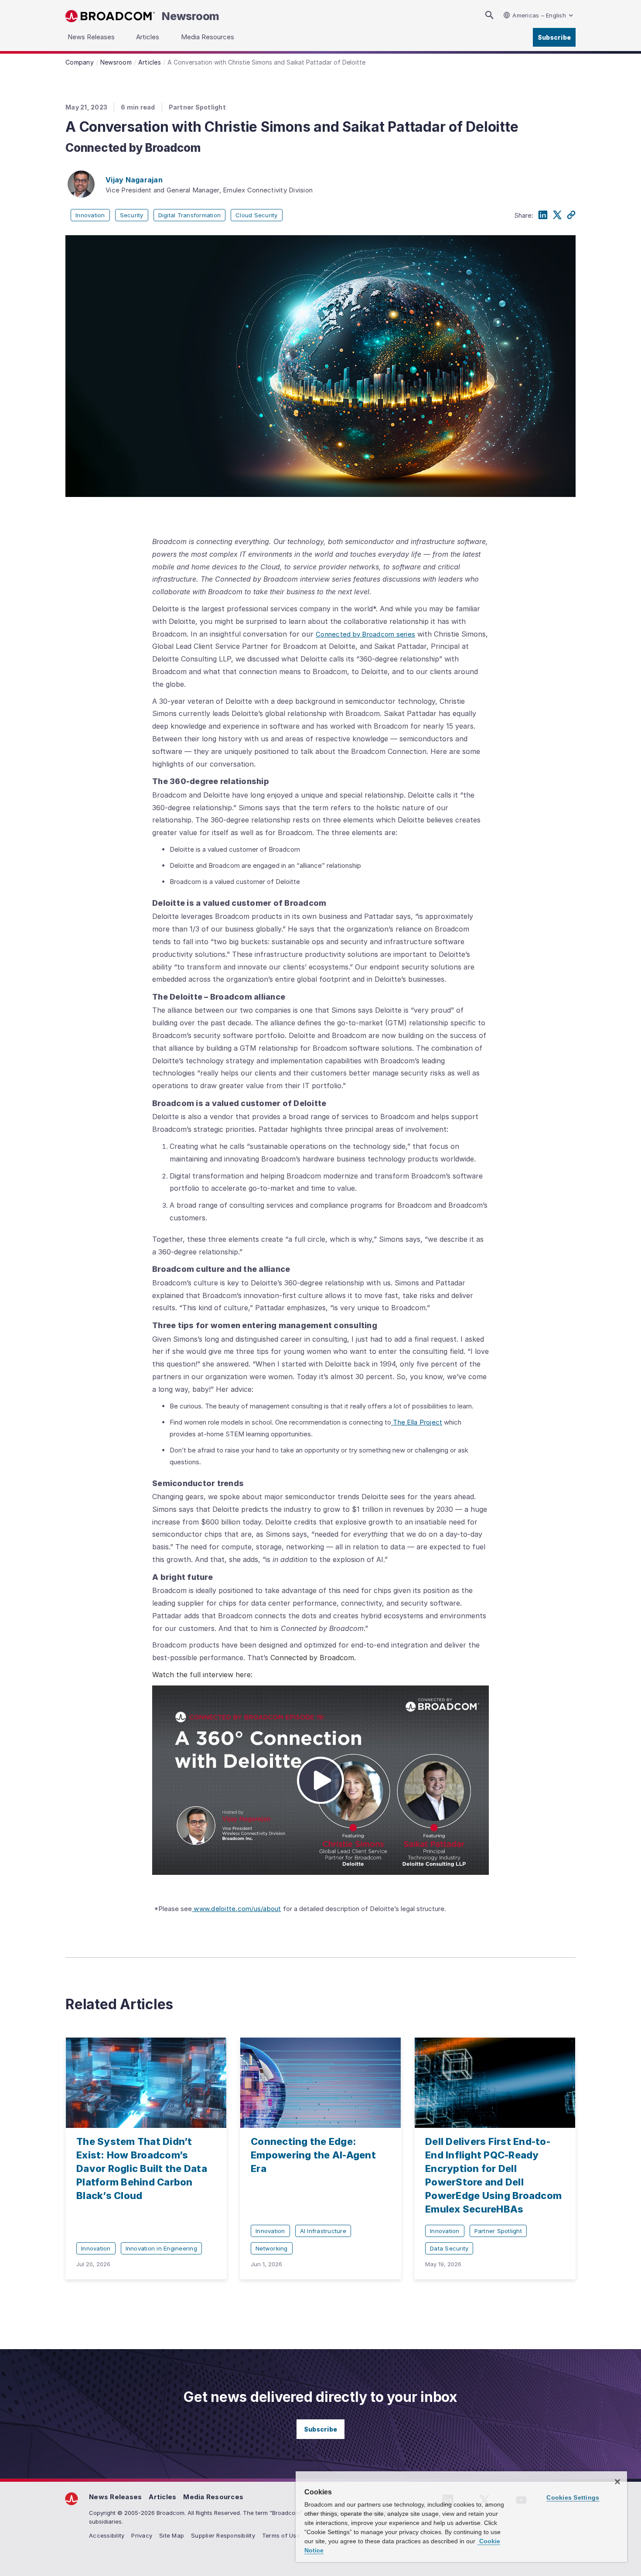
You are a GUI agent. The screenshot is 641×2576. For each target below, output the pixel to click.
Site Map (172, 2535)
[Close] (617, 2482)
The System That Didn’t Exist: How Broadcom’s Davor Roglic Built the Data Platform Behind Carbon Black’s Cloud (142, 2168)
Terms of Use (281, 2535)
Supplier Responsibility (223, 2535)
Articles (162, 2497)
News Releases (115, 2497)
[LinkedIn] (543, 215)
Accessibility (107, 2535)
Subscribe (554, 37)
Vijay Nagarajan (134, 180)
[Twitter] (557, 215)
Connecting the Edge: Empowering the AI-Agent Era (313, 2155)
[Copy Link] (571, 215)
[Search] (489, 15)
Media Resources (213, 2497)
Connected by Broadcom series (365, 634)
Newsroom (191, 16)
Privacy (142, 2535)
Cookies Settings (573, 2497)
